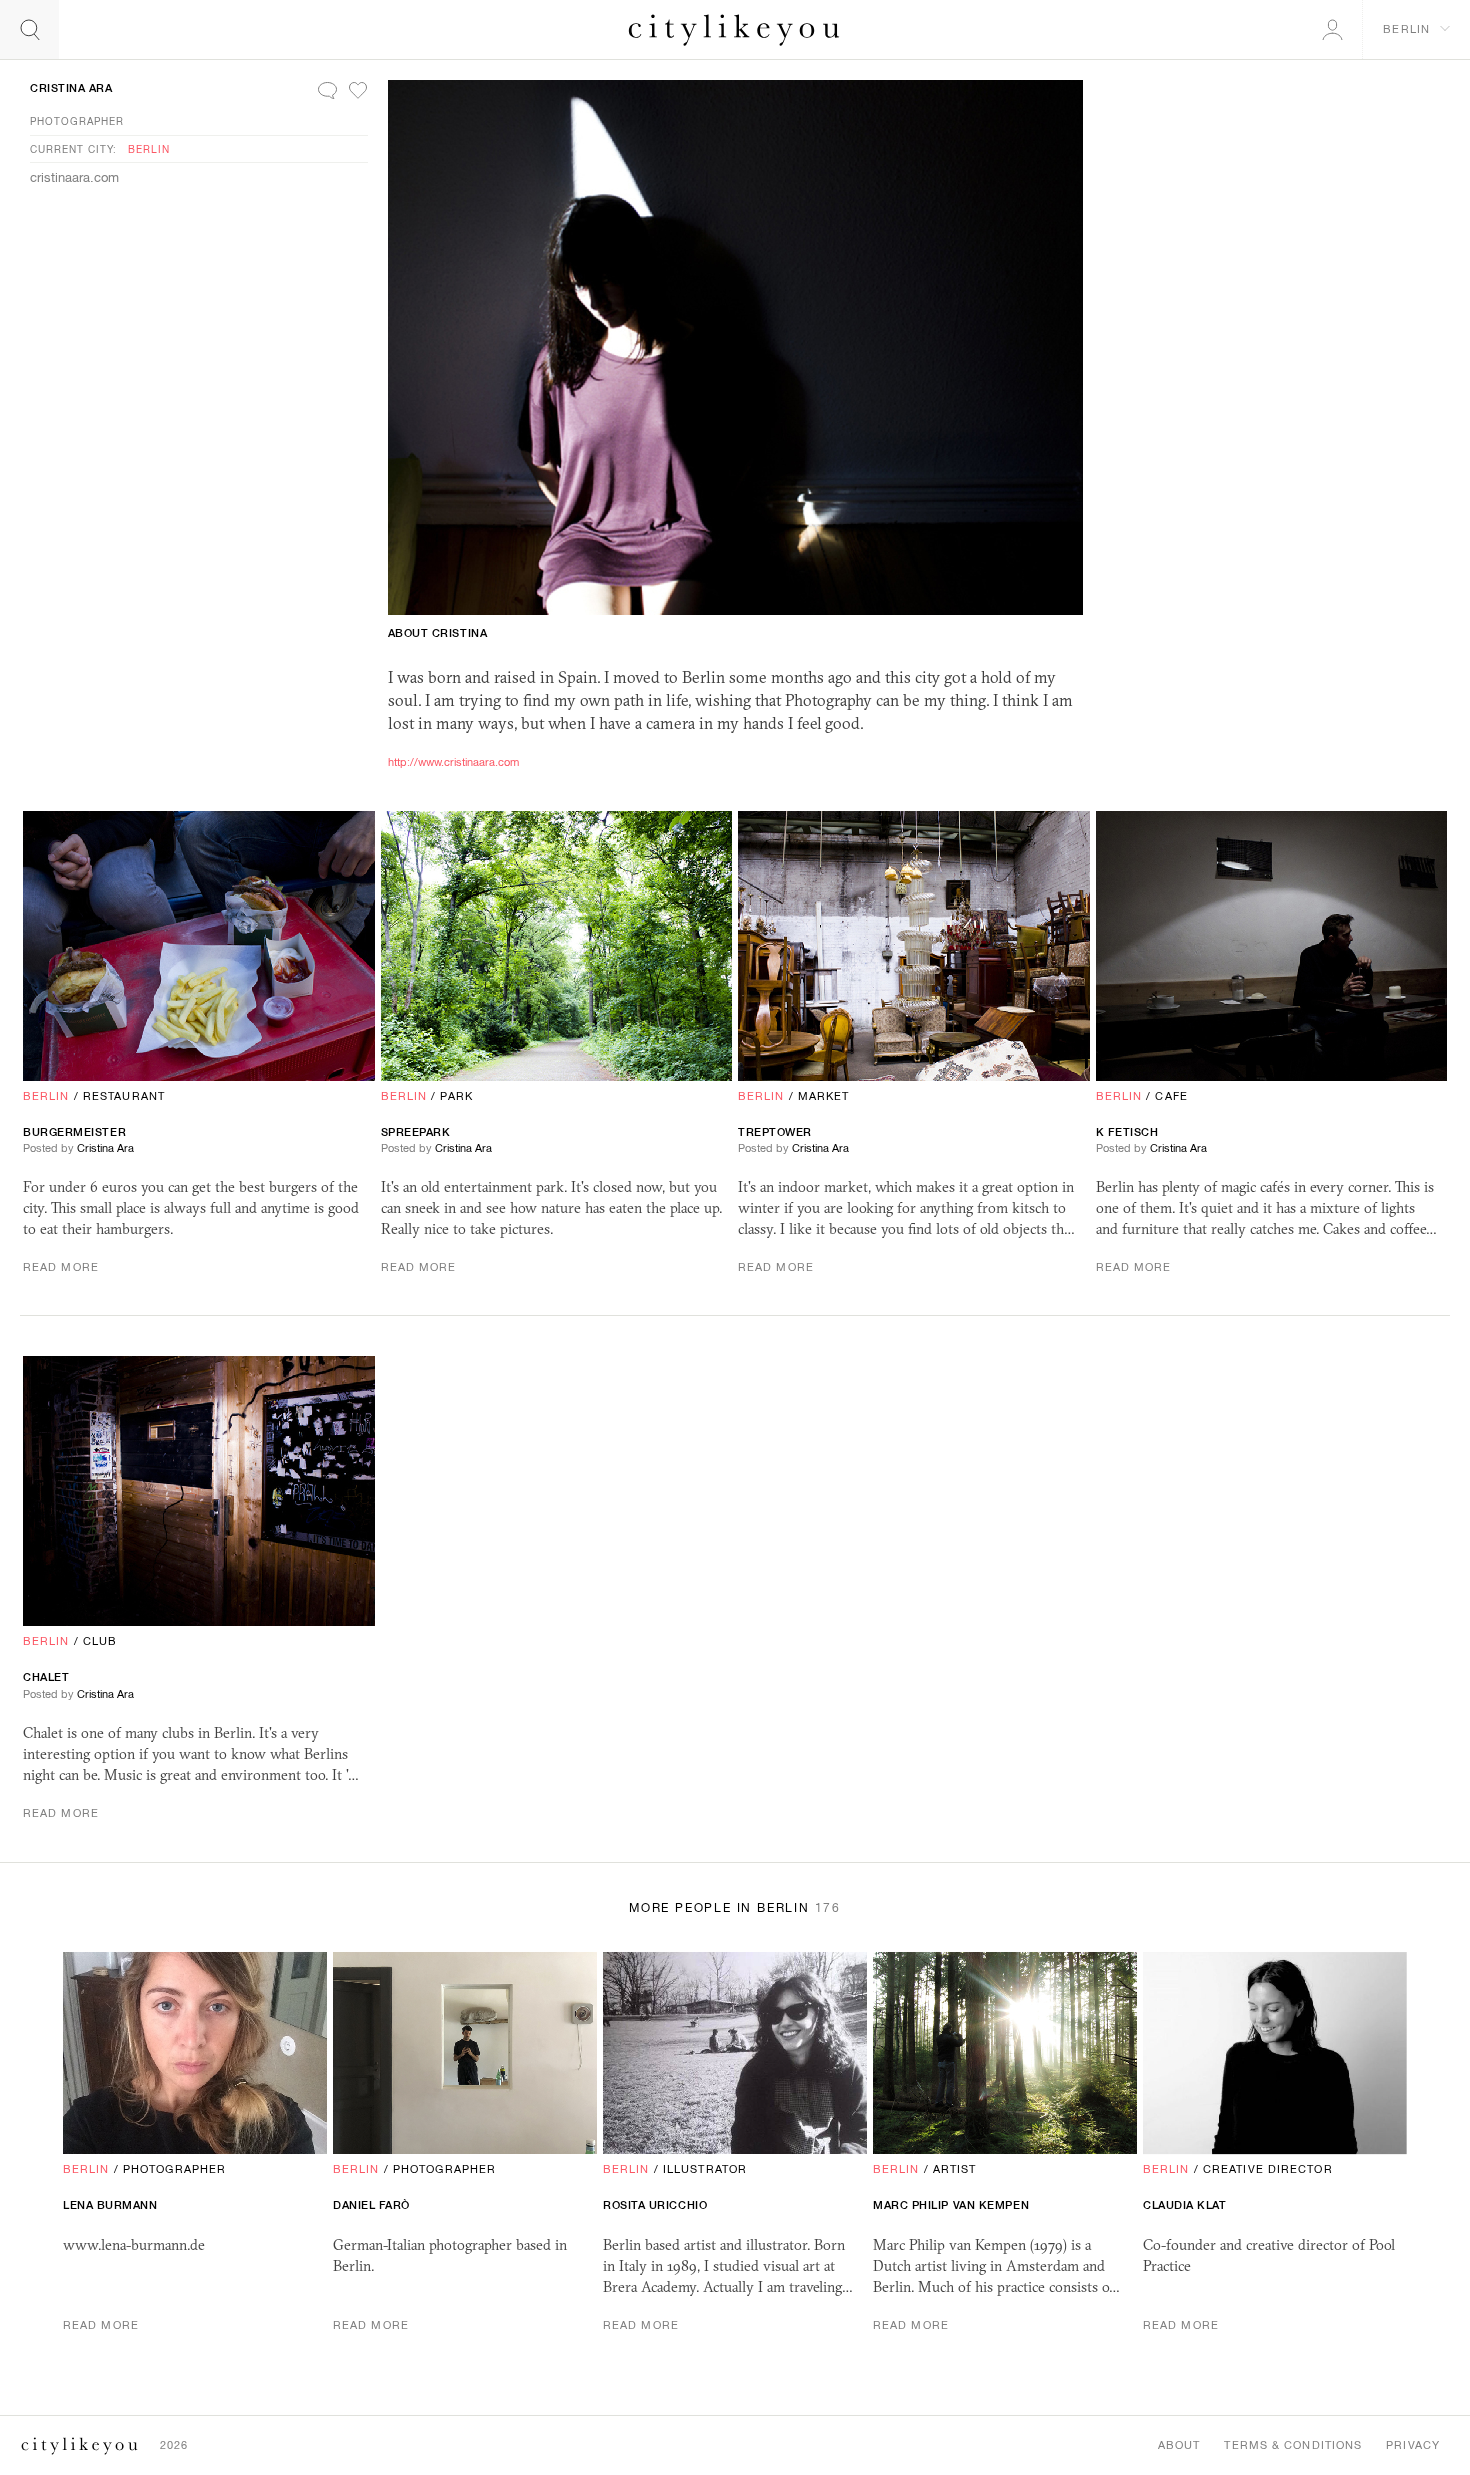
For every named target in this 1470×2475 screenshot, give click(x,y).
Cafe (1171, 1096)
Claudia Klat (1185, 2205)
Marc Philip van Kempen (951, 2205)
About (1179, 2445)
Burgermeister (74, 1132)
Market (824, 1096)
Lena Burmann (110, 2205)
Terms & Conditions (1293, 2445)
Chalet (46, 1677)
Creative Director (1268, 2169)
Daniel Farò (371, 2205)
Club (100, 1641)
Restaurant (124, 1096)
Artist (955, 2169)
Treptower (775, 1132)
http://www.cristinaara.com (453, 762)
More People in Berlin (735, 1908)
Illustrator (705, 2169)
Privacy (1413, 2445)
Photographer (77, 121)
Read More (61, 1267)
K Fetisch (1127, 1132)
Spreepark (416, 1132)
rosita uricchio (655, 2205)
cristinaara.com (74, 177)
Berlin (149, 149)
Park (456, 1096)
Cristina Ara (71, 88)
